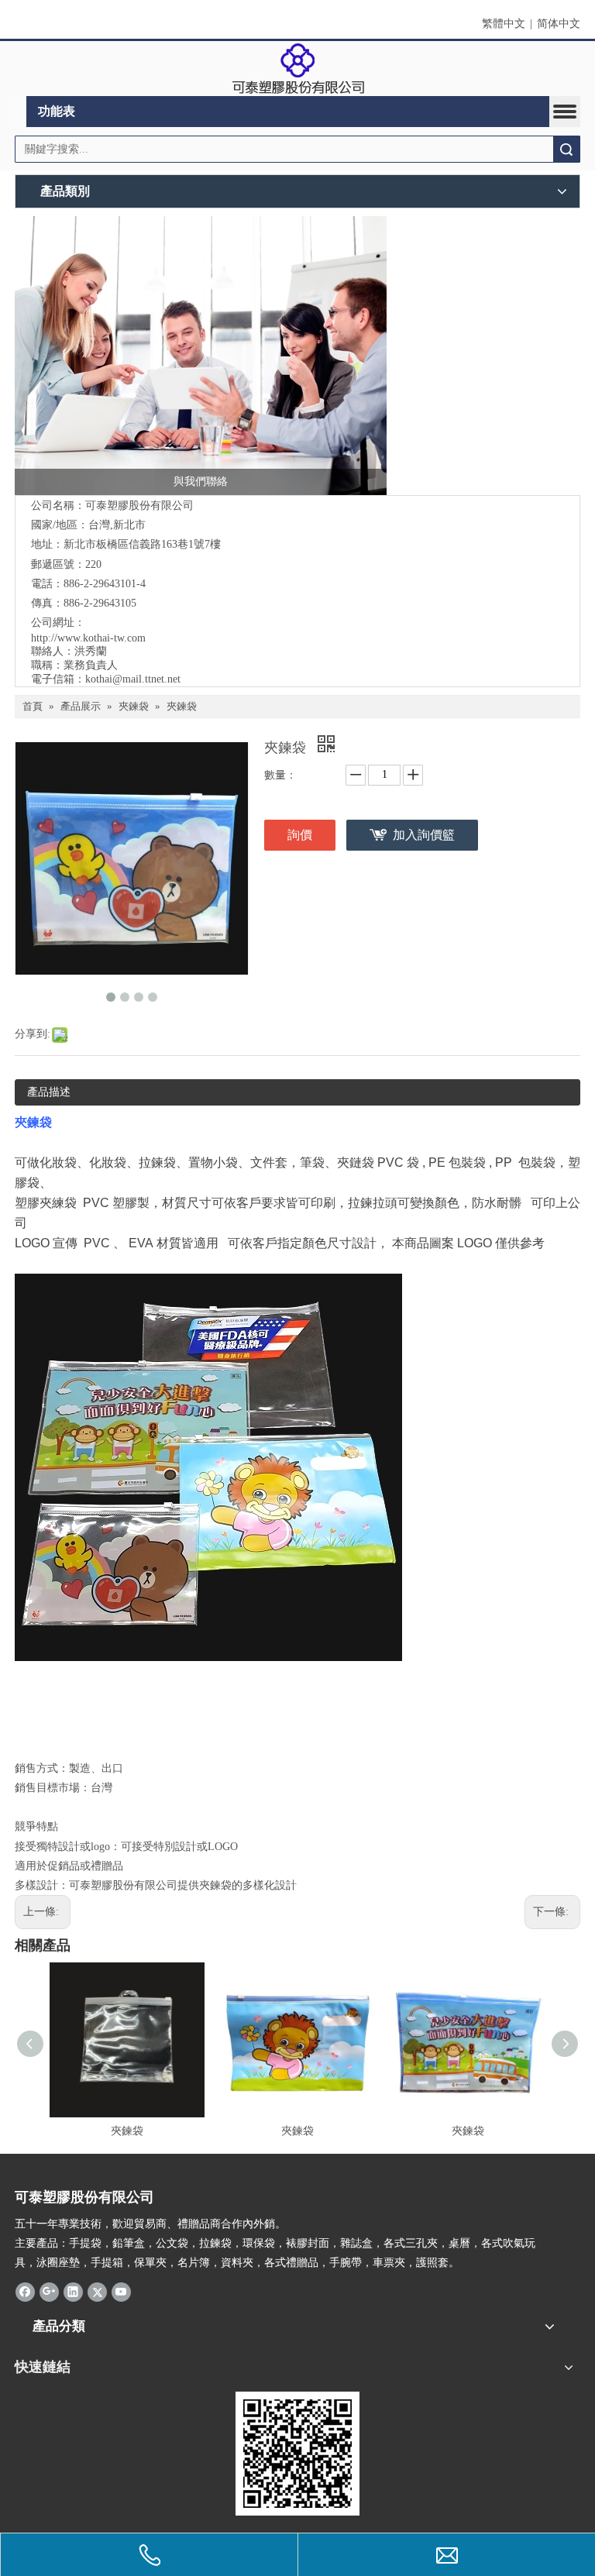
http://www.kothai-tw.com (88, 638)
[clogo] (298, 69)
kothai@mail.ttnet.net (133, 679)
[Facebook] (25, 2291)
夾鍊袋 (127, 2131)
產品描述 (49, 1092)
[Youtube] (121, 2291)
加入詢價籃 (424, 835)
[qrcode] (297, 2454)
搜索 (566, 149)
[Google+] (49, 2291)
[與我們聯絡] (201, 356)
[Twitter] (97, 2291)
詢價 (300, 835)
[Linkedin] (73, 2291)
